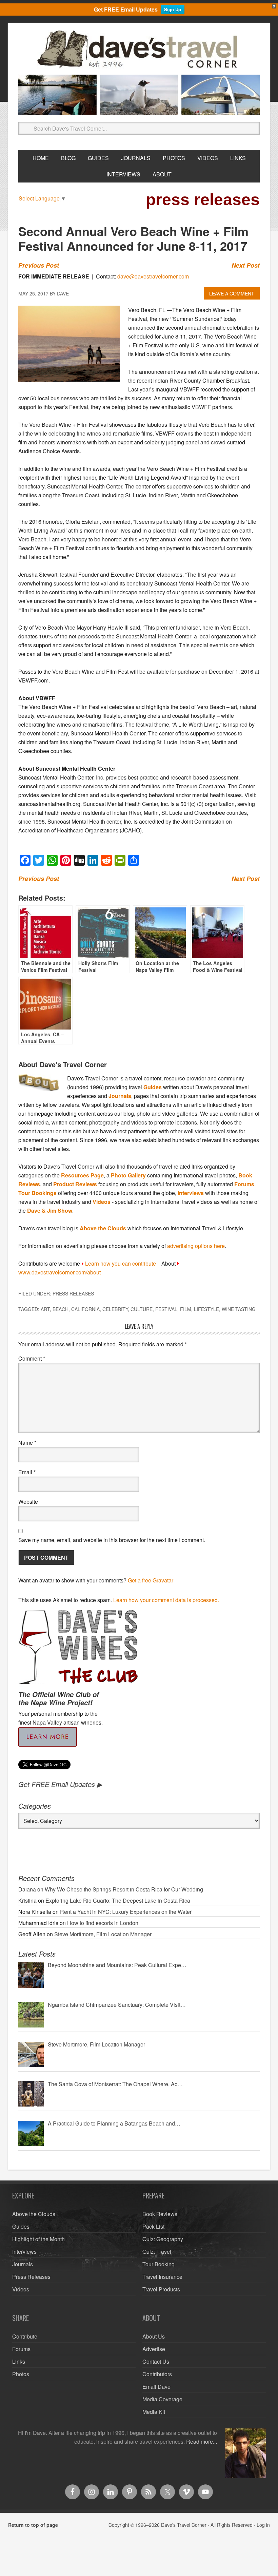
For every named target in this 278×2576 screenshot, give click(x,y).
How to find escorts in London (103, 1923)
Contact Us (156, 2361)
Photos (21, 2374)
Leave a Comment (232, 293)
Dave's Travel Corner (139, 50)
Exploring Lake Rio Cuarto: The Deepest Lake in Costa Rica (118, 1900)
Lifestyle (206, 1309)
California (85, 1309)
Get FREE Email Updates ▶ (60, 1784)
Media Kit (154, 2412)
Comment (32, 1358)
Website (28, 1502)
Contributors (157, 2374)
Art (45, 1309)
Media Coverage (162, 2399)
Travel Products (161, 2289)
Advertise (154, 2349)
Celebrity (115, 1309)
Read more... (202, 2442)
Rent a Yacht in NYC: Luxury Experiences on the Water (126, 1912)
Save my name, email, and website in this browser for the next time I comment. (112, 1540)
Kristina (27, 1900)
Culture (142, 1309)
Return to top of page (33, 2525)
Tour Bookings (37, 1193)
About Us (154, 2336)
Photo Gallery (128, 1175)
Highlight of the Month (38, 2239)
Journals (120, 1096)
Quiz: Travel (157, 2252)
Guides (153, 1087)
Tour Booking (158, 2264)
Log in (263, 2525)
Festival (166, 1309)
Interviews (191, 1193)
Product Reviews (75, 1184)
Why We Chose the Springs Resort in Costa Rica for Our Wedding (124, 1889)
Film (186, 1309)
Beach (61, 1309)
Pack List (153, 2226)
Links (19, 2361)
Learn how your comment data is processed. (166, 1600)
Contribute (25, 2336)
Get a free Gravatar (151, 1580)
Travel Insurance (162, 2277)
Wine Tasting (239, 1309)
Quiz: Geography (163, 2239)
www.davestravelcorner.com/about (59, 1272)
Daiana (27, 1889)
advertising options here (196, 1246)
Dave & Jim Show (50, 1210)
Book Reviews (160, 2214)
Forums (244, 1184)
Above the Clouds (103, 1228)
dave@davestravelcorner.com (153, 276)
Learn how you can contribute (121, 1263)
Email (27, 1472)
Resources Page (82, 1175)
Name (27, 1443)
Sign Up (173, 9)
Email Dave (156, 2387)
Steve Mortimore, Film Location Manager (103, 1934)
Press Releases (73, 1293)
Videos (102, 1202)
